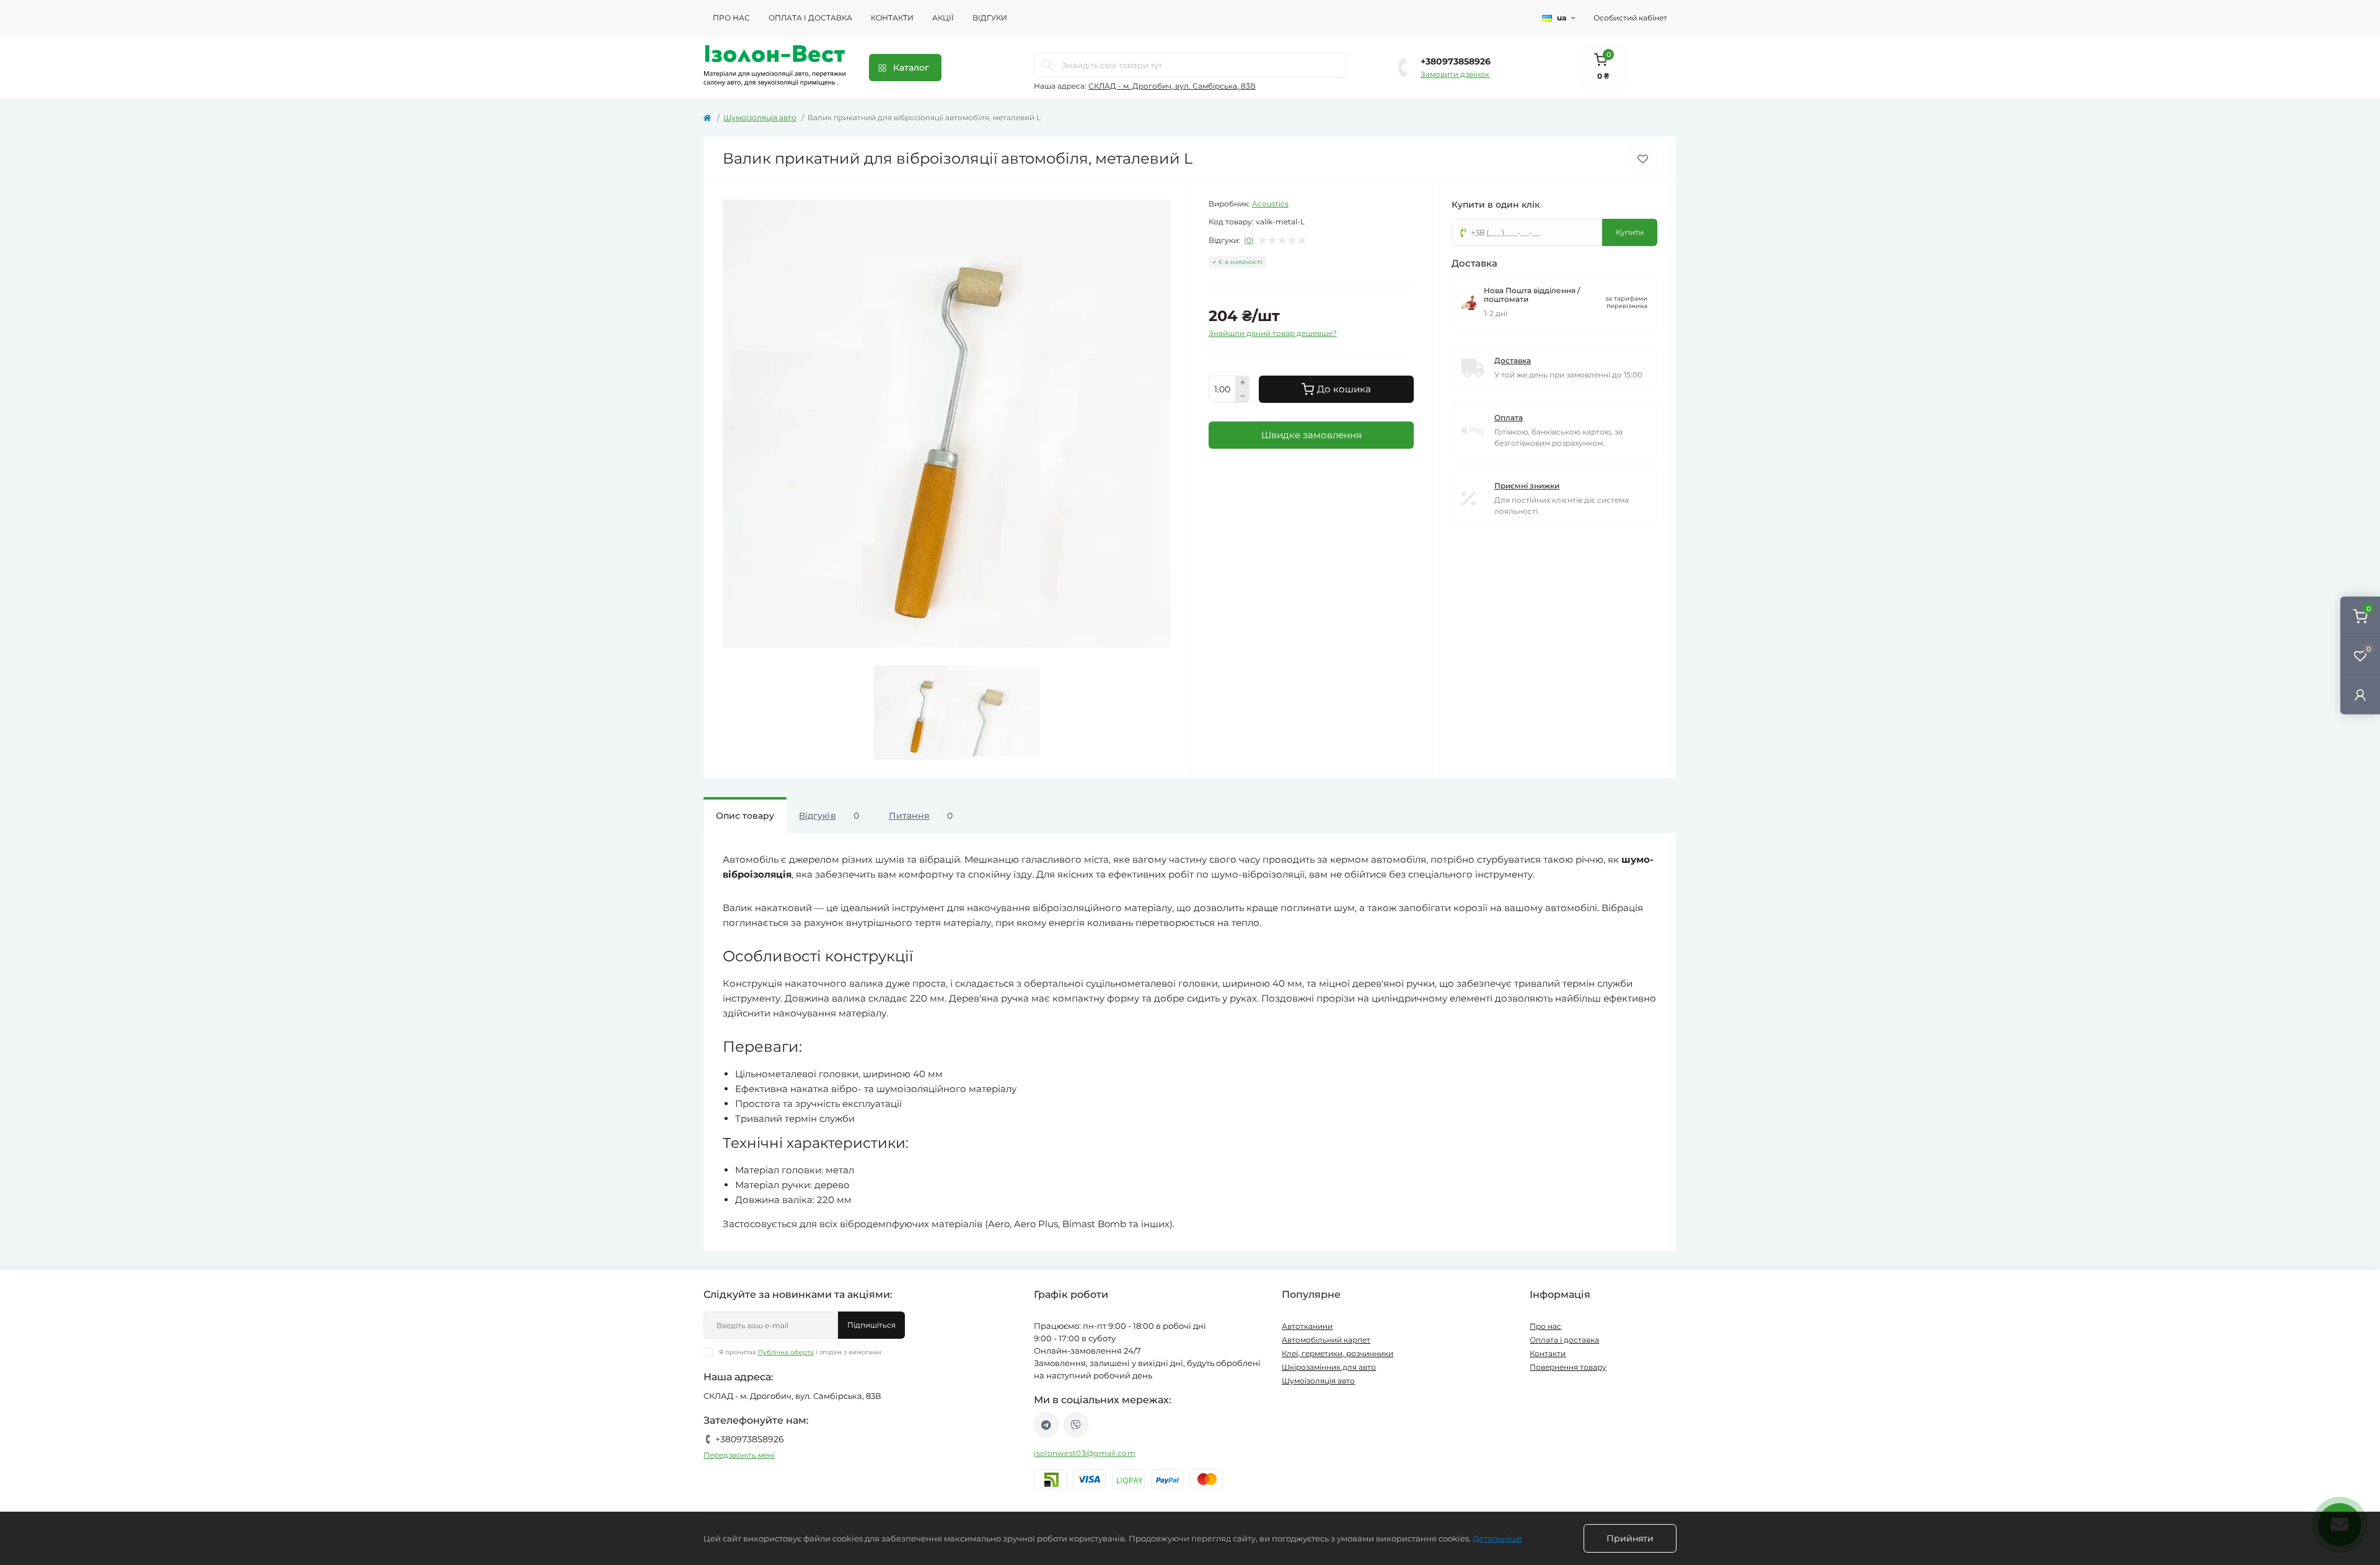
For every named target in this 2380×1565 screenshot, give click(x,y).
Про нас (731, 18)
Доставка (1513, 360)
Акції (943, 18)
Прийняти (1630, 1538)
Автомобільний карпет (1326, 1340)
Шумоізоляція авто (760, 117)
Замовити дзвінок (1455, 74)
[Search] (1047, 65)
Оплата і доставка (810, 18)
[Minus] (1243, 397)
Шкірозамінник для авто (1329, 1367)
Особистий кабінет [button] (1630, 18)
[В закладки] (1643, 159)
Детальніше (1497, 1538)
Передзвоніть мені (739, 1455)
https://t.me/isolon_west (1046, 1425)
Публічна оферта (786, 1352)
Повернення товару (1568, 1367)
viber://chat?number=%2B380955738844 (1076, 1425)
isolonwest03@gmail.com (1085, 1453)
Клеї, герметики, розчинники (1338, 1353)
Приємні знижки (1527, 486)
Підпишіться (871, 1325)
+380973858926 (1456, 61)
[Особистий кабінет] (2360, 694)
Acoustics (1270, 204)
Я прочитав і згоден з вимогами (800, 1352)
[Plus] (1243, 382)
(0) (1249, 240)
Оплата (1509, 417)
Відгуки (990, 18)
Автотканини (1307, 1326)
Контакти (892, 18)
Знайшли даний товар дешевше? (1273, 333)
